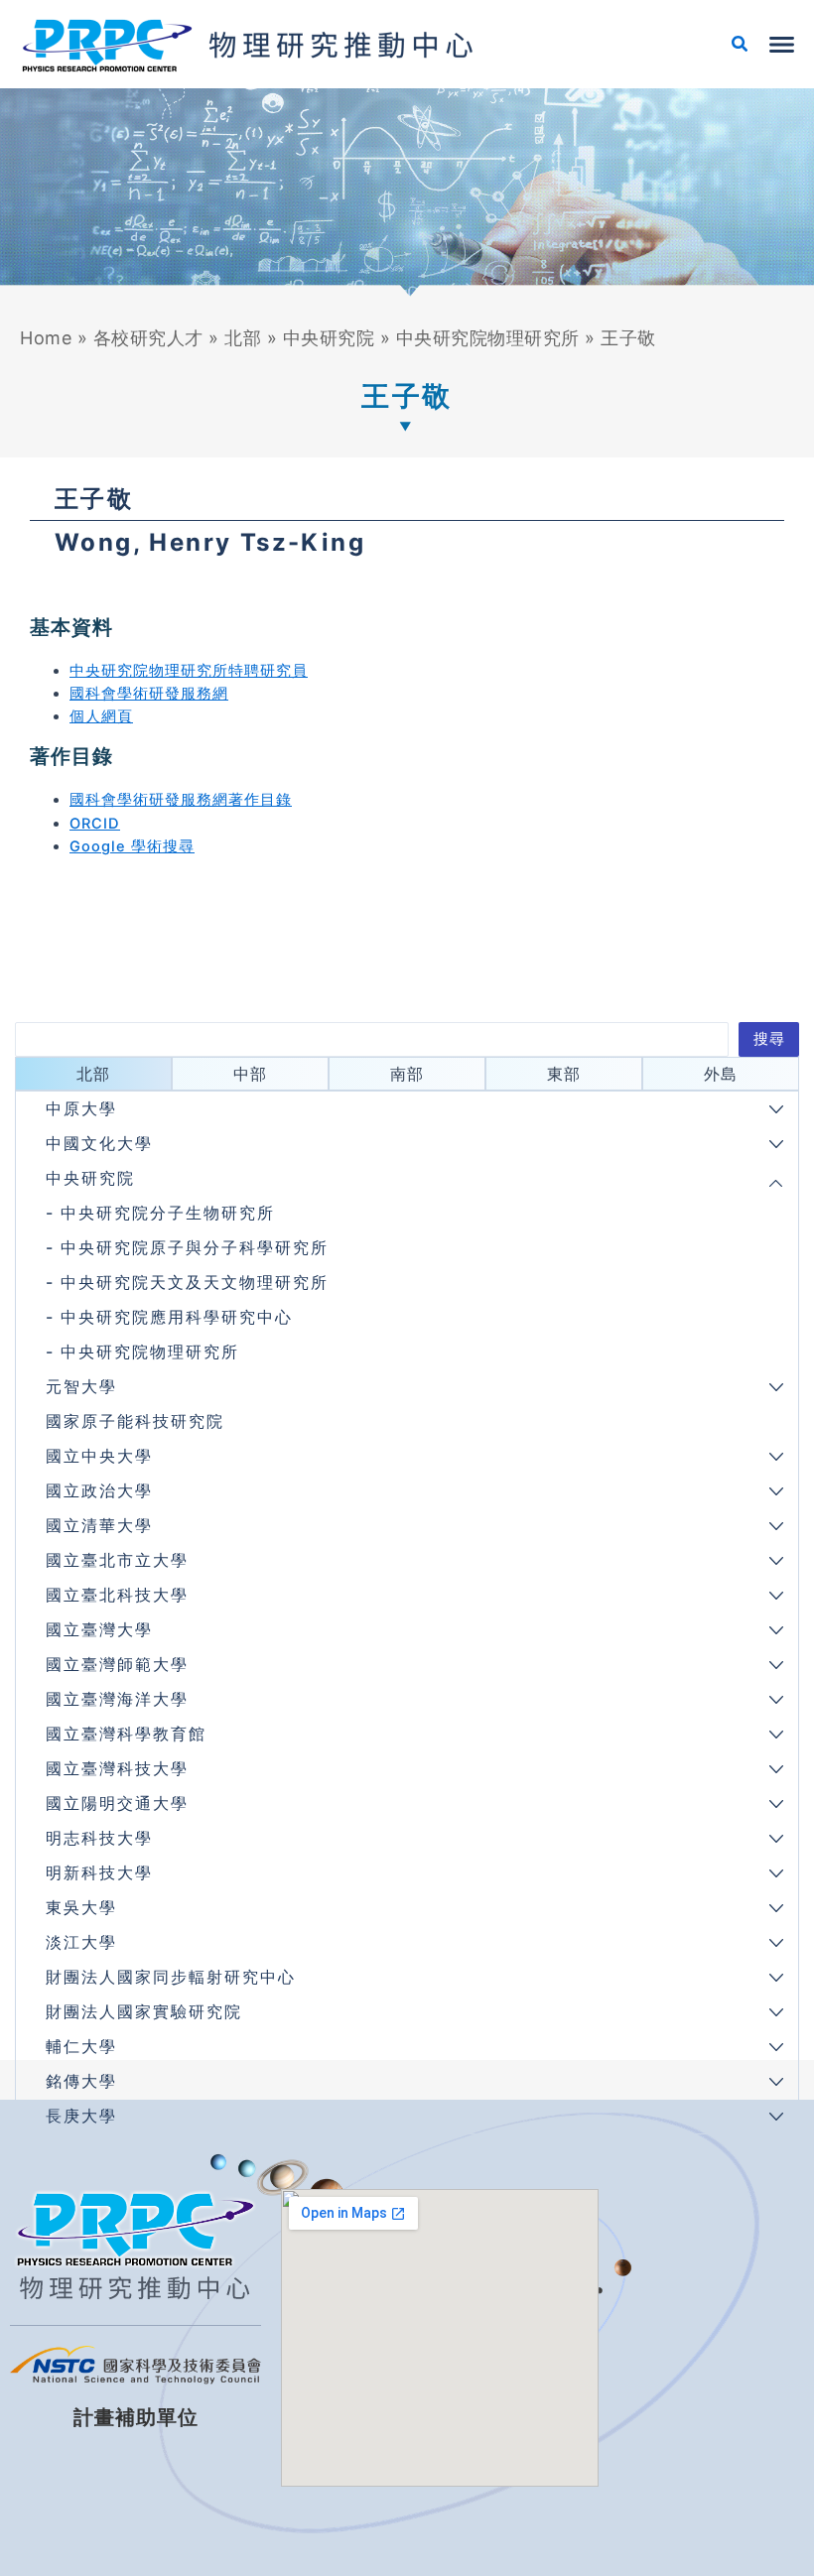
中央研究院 (329, 338)
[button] (741, 46)
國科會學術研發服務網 (149, 694)
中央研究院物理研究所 (488, 338)
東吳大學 (81, 1907)
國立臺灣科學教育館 (126, 1734)
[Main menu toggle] (782, 45)
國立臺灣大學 (99, 1629)
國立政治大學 (99, 1490)
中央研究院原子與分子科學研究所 (195, 1247)
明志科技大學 (99, 1838)
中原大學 (81, 1108)
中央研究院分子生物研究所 (168, 1213)
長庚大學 (81, 2116)
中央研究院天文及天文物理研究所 (195, 1282)
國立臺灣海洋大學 (117, 1699)
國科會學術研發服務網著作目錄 (181, 800)
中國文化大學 (99, 1143)
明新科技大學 (99, 1872)
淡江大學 (81, 1942)
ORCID (95, 824)
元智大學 (81, 1386)
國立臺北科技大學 (117, 1595)
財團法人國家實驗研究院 (144, 2011)
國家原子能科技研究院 (135, 1421)
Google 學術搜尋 (132, 846)
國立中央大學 (99, 1456)
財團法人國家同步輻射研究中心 (171, 1977)
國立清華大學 (99, 1525)
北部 (243, 338)
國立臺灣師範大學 (117, 1664)
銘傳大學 (81, 2081)
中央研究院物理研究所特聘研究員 (189, 671)
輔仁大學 (81, 2046)
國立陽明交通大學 (117, 1803)
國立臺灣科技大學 (117, 1768)
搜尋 (769, 1039)
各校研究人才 (148, 338)
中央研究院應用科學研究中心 (177, 1317)
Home (46, 338)
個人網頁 (101, 716)
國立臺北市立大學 (117, 1560)
